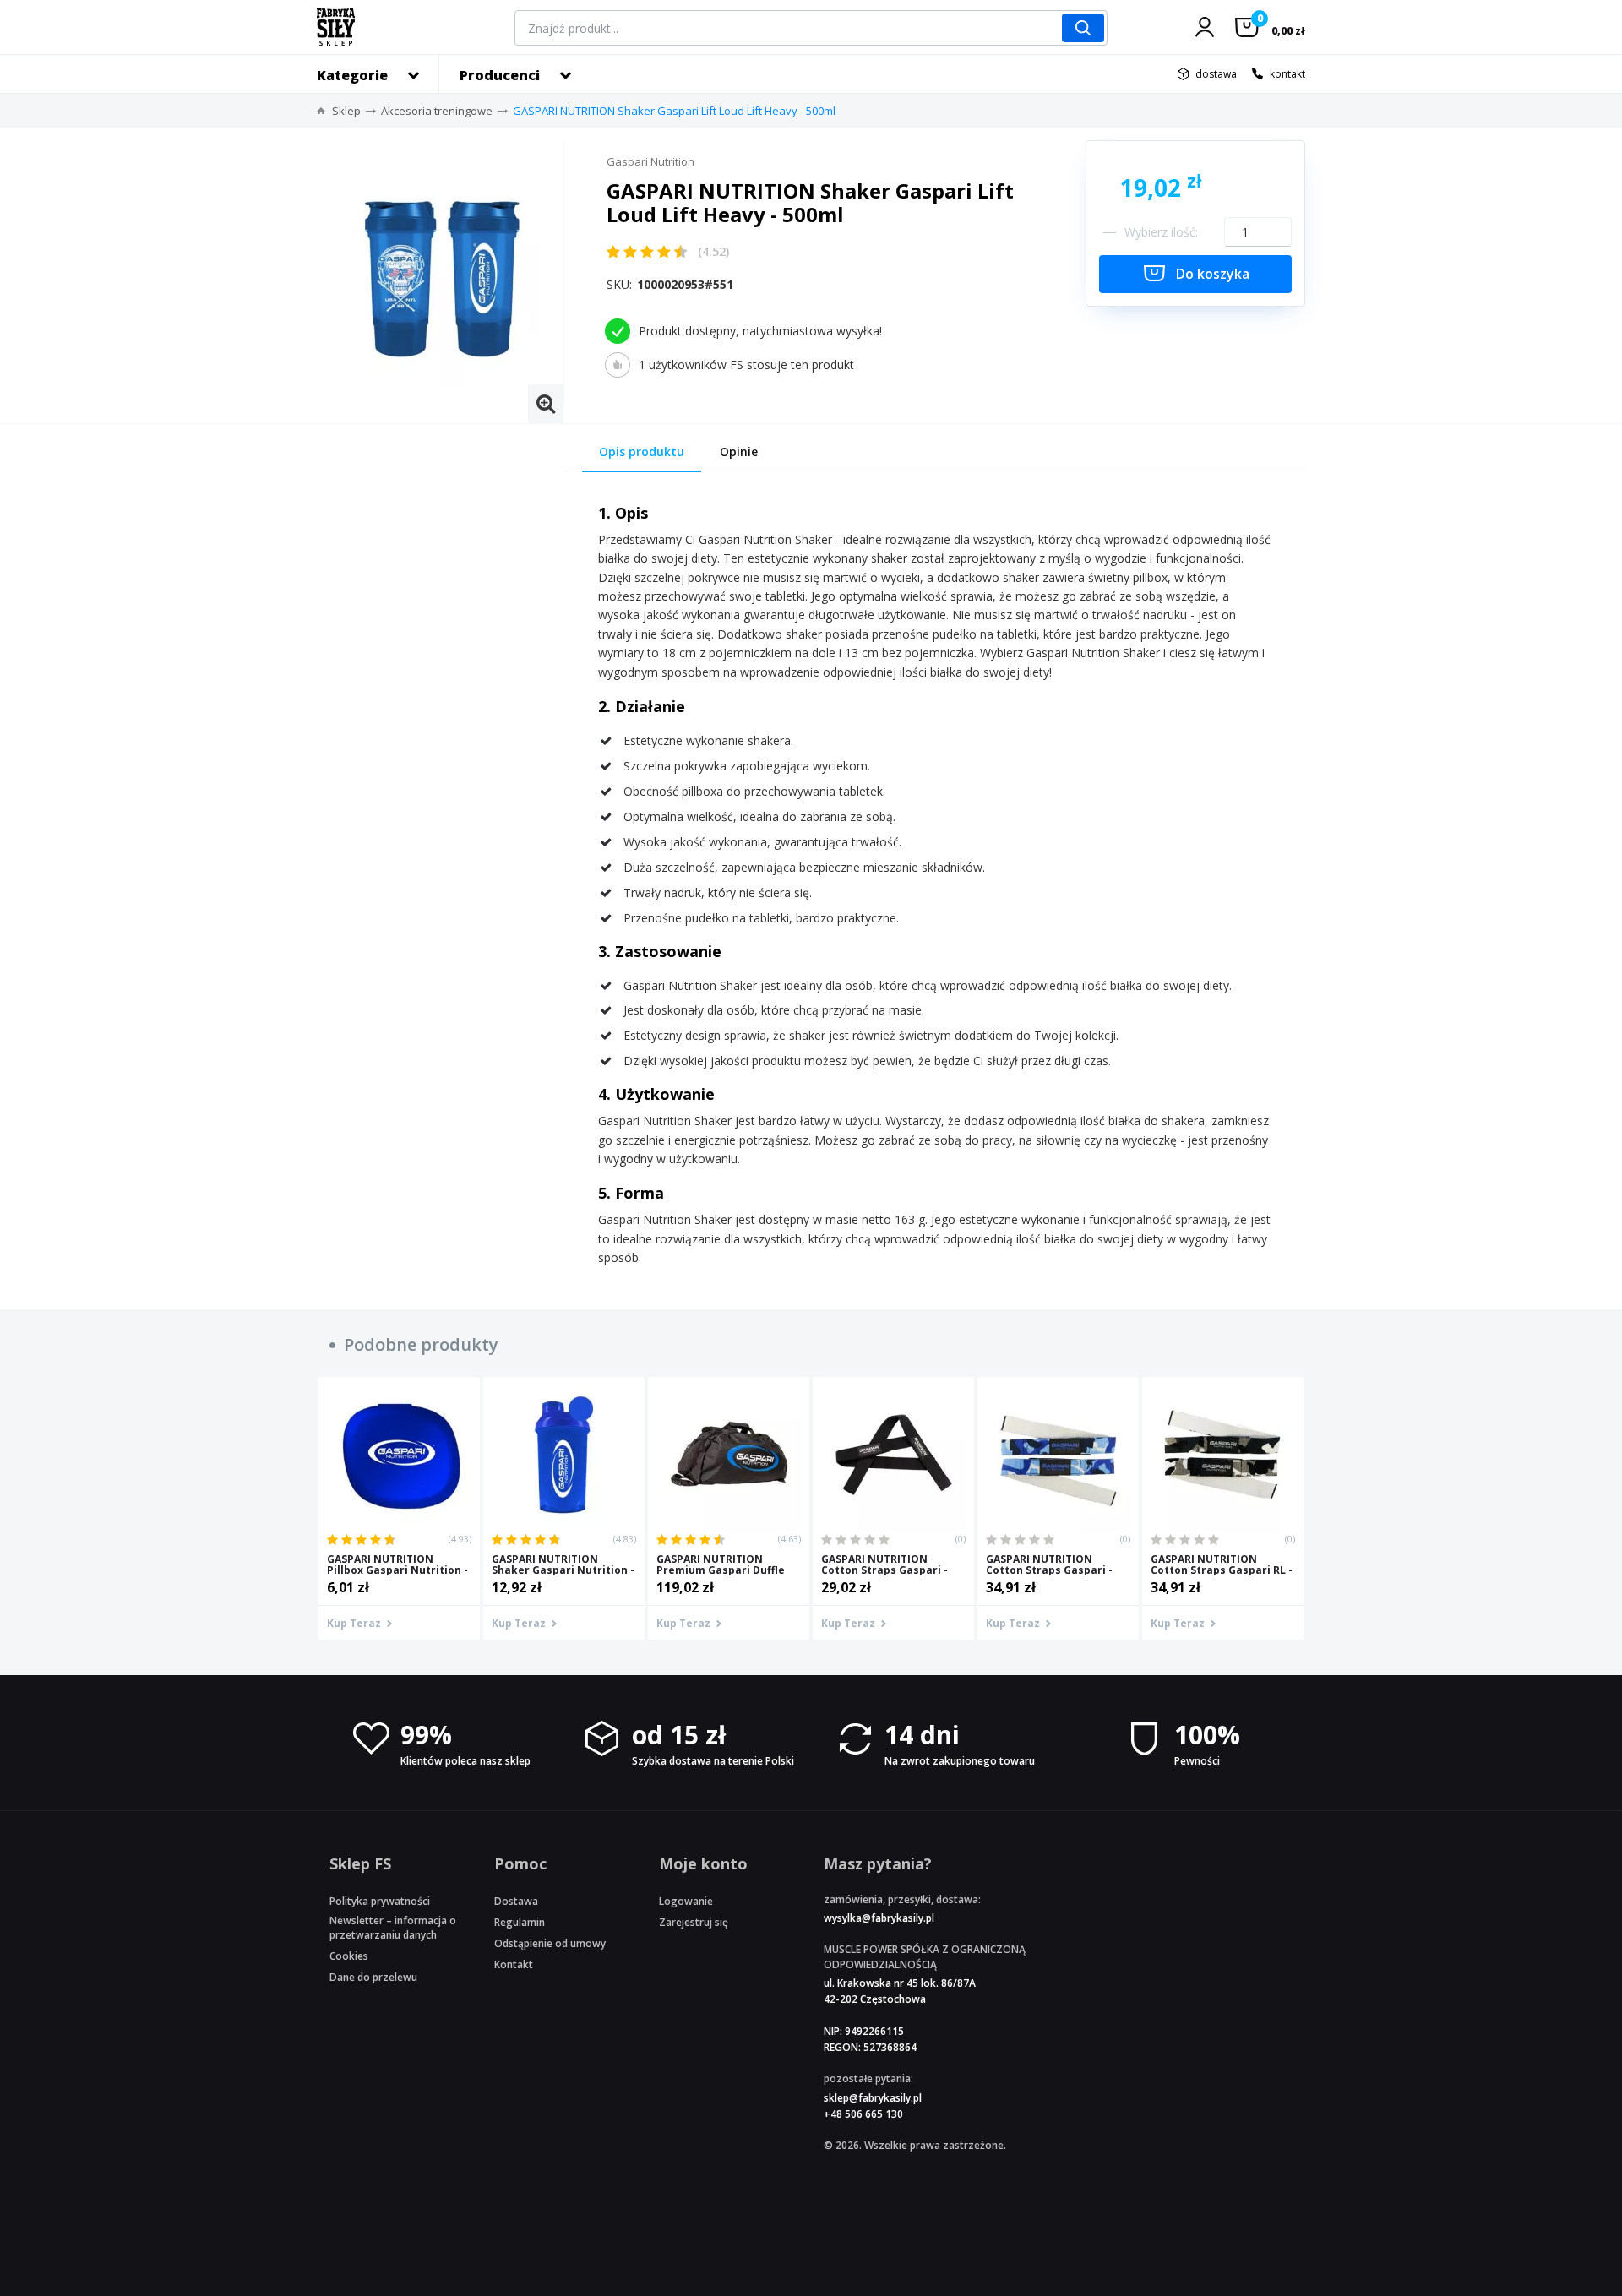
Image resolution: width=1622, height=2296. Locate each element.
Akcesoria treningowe (437, 111)
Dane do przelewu (373, 1977)
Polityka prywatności (380, 1901)
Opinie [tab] (739, 452)
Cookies (349, 1956)
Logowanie (686, 1901)
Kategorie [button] (352, 75)
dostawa (1216, 74)
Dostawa (516, 1901)
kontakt (1287, 74)
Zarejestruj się (694, 1922)
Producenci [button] (500, 75)
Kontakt (514, 1964)
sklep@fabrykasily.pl (873, 2098)
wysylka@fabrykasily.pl (879, 1918)
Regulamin (520, 1922)
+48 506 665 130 (863, 2114)
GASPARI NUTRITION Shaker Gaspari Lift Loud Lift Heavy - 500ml (674, 111)
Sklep (346, 111)
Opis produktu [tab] (642, 452)
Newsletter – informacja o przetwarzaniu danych (393, 1928)
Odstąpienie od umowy (550, 1943)
